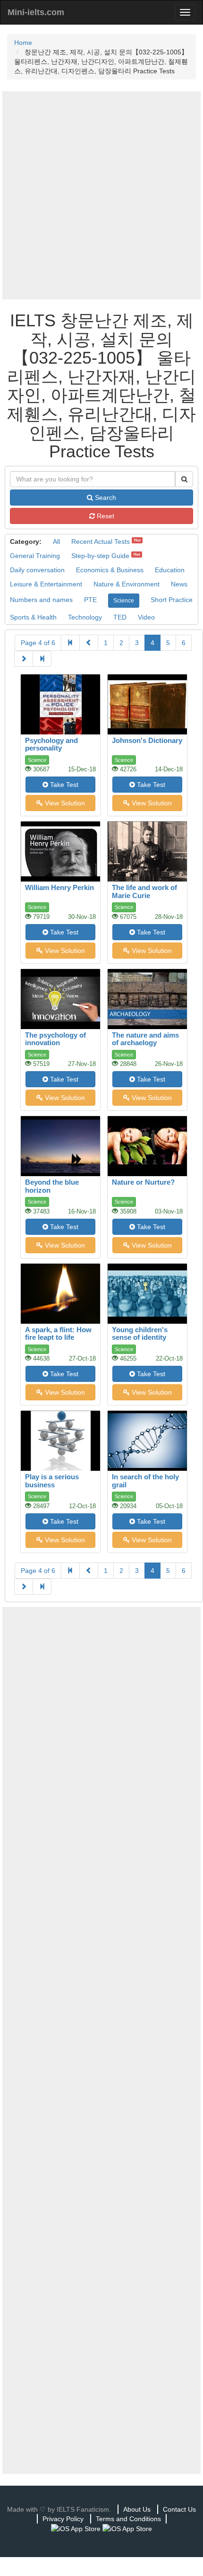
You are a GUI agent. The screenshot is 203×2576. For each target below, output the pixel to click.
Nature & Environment (127, 584)
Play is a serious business (52, 1481)
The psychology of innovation (55, 1039)
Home (23, 43)
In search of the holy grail (145, 1481)
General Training (35, 556)
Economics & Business (110, 570)
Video (146, 617)
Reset (105, 516)
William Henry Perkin (59, 887)
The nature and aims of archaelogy (145, 1039)
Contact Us (179, 2509)
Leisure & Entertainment (46, 584)
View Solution (64, 803)
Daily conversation (37, 570)
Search (105, 498)
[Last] (42, 659)
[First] (70, 643)
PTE (90, 600)
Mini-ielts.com (36, 12)
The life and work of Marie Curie (144, 891)
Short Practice (172, 600)
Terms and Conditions (128, 2519)
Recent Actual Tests (101, 541)
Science (124, 601)
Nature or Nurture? (143, 1182)
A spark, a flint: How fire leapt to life (58, 1334)
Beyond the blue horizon (52, 1186)
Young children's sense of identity (140, 1334)
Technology (85, 617)
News (179, 584)
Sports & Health (33, 617)
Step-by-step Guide (100, 556)
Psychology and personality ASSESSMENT (51, 748)
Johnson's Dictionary (147, 740)
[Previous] (89, 643)
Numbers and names (41, 600)
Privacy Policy (63, 2519)
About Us (137, 2509)
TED (120, 617)
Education (170, 570)
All (56, 541)
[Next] (24, 659)
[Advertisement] (101, 195)
